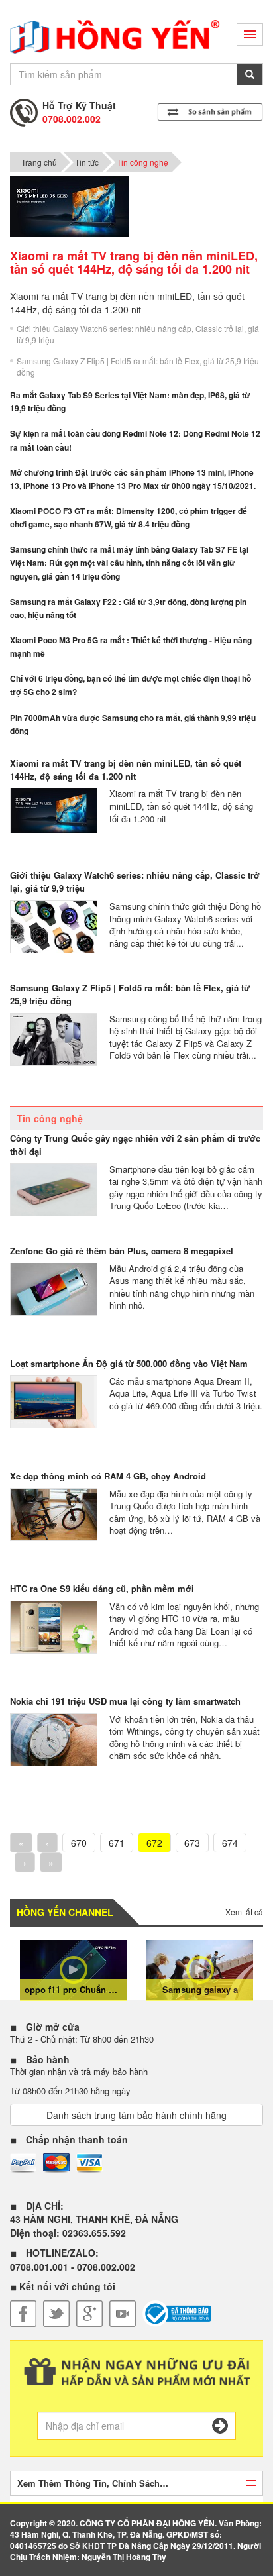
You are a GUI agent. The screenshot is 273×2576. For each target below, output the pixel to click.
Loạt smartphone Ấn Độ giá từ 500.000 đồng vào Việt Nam (129, 1363)
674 (230, 1843)
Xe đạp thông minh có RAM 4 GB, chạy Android (108, 1476)
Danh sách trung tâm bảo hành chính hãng (136, 2115)
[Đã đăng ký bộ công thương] (177, 2314)
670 (79, 1843)
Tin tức (87, 162)
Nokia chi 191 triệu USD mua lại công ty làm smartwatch (125, 1701)
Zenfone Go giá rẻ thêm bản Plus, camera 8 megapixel (122, 1251)
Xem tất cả (244, 1912)
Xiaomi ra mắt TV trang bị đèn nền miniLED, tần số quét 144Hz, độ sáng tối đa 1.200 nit (126, 770)
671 (117, 1843)
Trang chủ (39, 162)
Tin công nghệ (142, 162)
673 (192, 1843)
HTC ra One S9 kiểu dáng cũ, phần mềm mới (102, 1588)
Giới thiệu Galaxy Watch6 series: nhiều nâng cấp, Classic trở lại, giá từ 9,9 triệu (138, 334)
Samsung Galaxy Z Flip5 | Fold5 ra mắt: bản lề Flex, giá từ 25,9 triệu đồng (138, 366)
